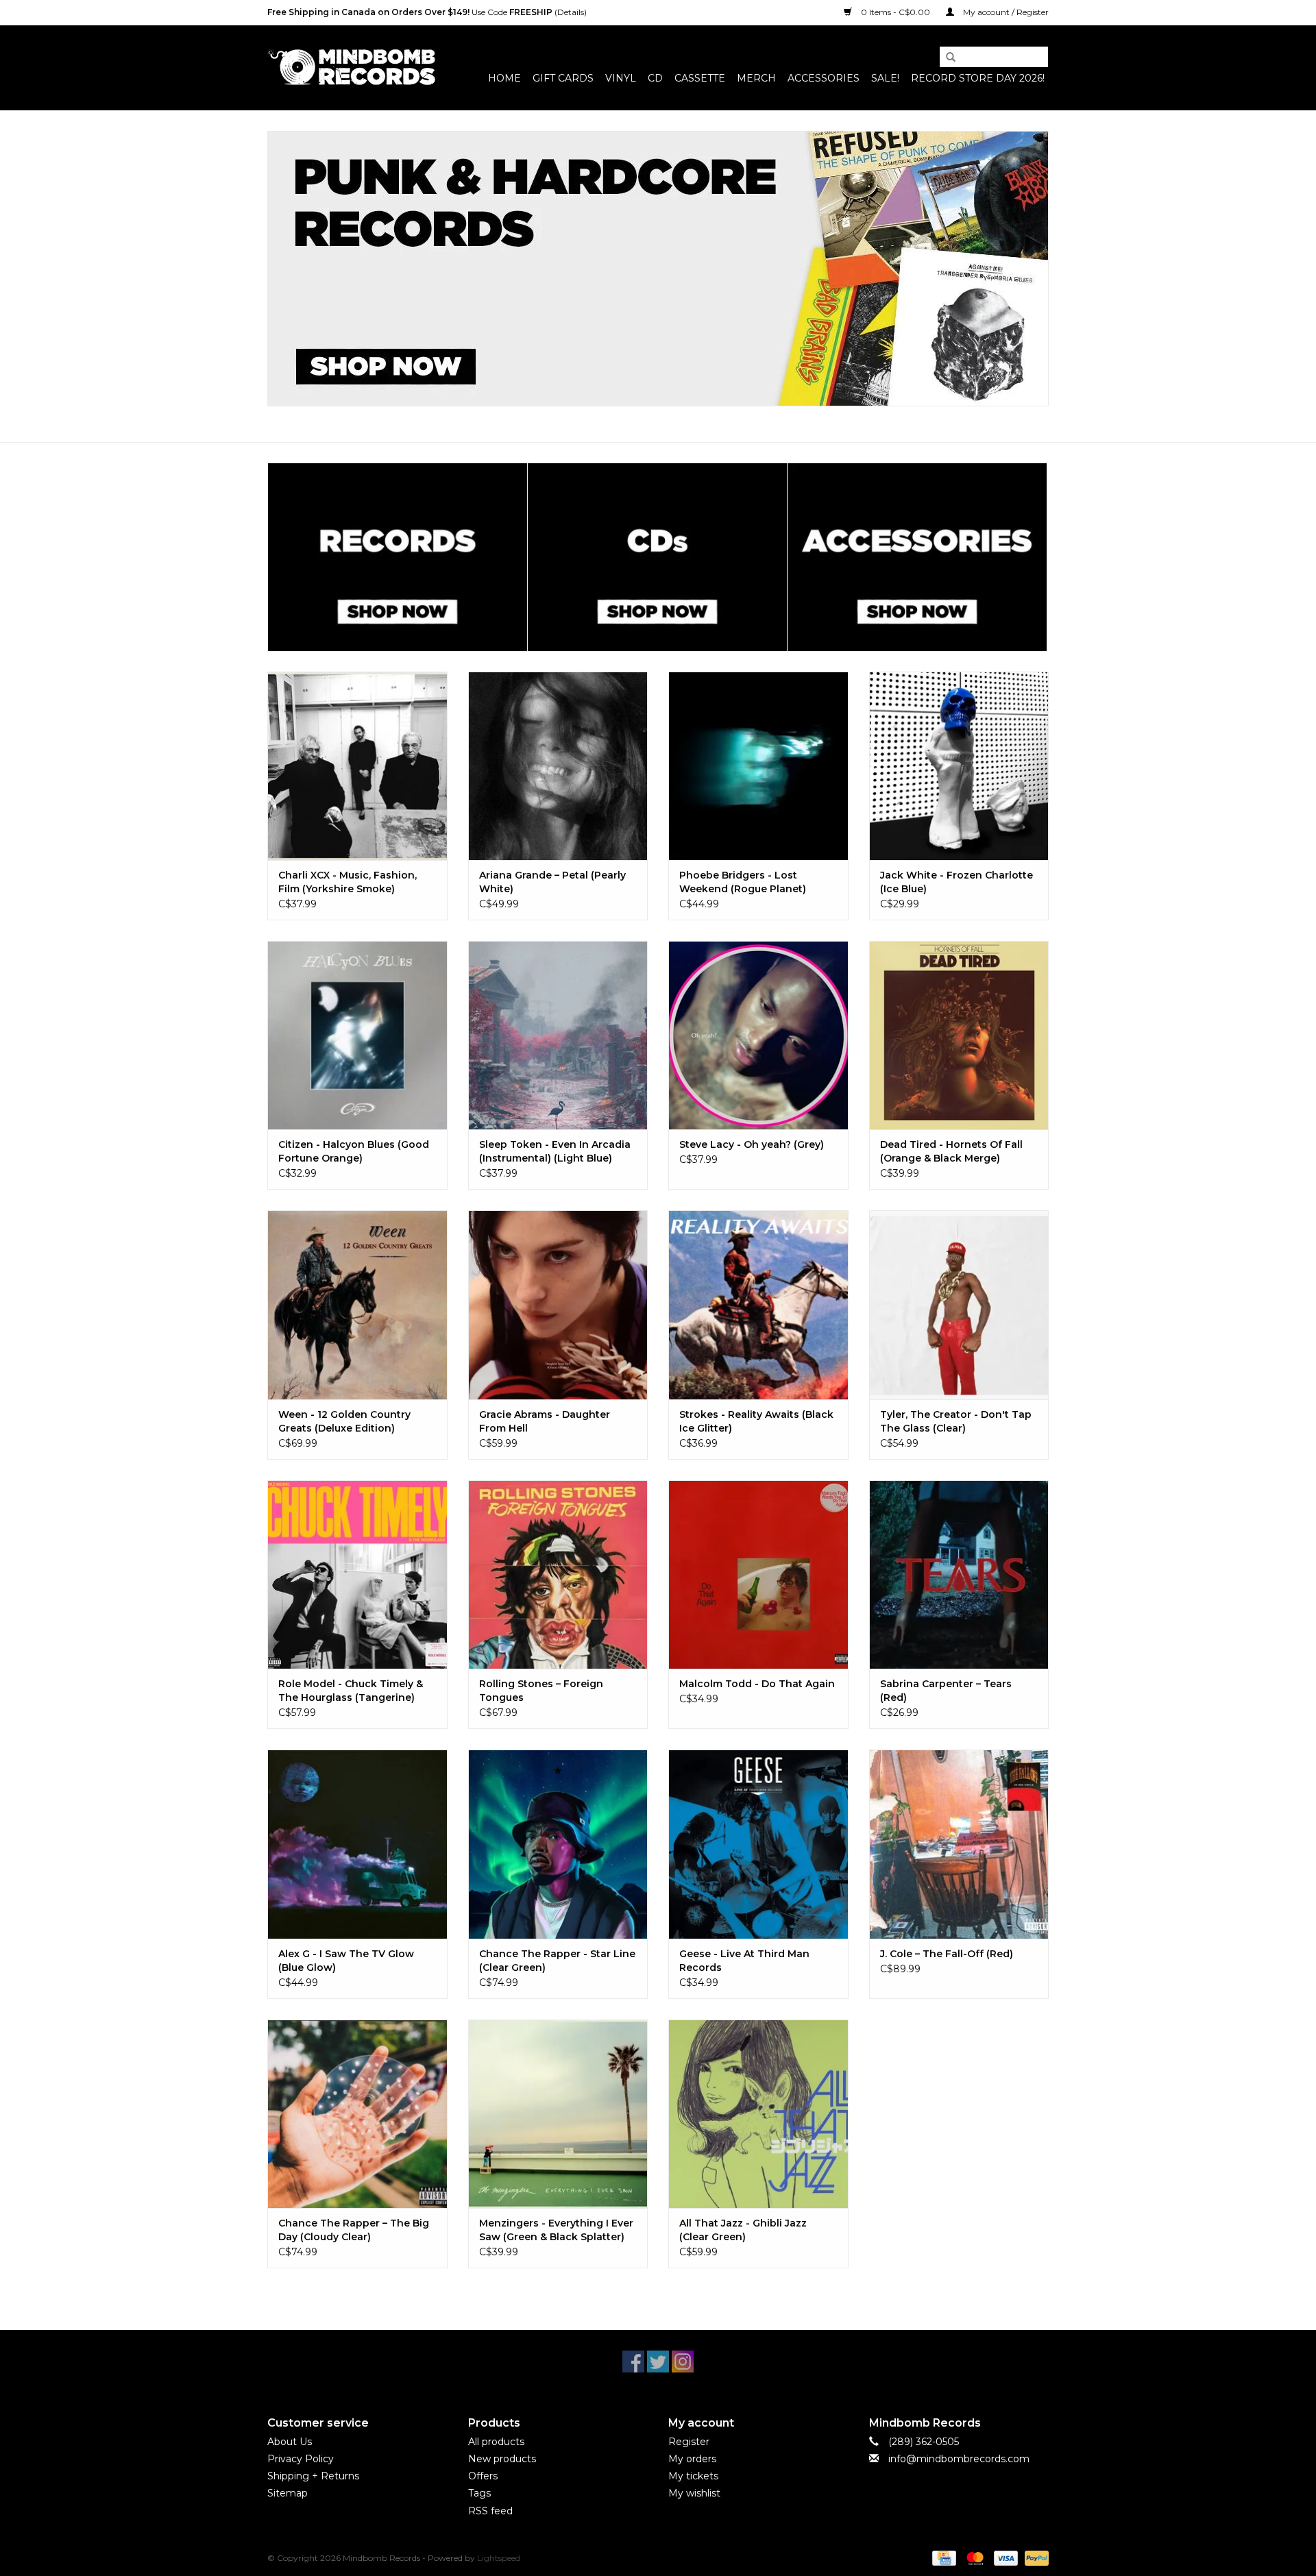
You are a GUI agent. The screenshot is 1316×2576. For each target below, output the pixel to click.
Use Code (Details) (427, 12)
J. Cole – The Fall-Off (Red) (947, 1954)
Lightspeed (499, 2558)
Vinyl (621, 78)
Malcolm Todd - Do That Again (757, 1684)
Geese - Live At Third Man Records (744, 1961)
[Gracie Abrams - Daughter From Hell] (558, 1304)
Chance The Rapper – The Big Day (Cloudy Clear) (354, 2230)
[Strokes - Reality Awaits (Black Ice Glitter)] (758, 1304)
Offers (483, 2476)
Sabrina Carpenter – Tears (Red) (946, 1691)
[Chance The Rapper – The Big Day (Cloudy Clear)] (357, 2114)
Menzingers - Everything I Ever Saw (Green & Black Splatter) (556, 2230)
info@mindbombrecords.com (959, 2459)
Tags (479, 2493)
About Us (290, 2442)
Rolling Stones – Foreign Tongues (541, 1691)
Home (504, 78)
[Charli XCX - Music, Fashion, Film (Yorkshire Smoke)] (357, 766)
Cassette (700, 78)
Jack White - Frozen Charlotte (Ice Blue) (956, 882)
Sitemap (288, 2493)
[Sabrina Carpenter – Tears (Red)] (959, 1574)
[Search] (946, 58)
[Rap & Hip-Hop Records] (658, 269)
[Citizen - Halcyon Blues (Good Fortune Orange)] (357, 1035)
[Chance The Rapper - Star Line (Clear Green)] (558, 1844)
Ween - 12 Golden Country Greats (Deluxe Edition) (344, 1421)
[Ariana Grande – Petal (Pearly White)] (558, 766)
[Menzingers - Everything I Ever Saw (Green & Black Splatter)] (558, 2114)
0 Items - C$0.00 (895, 12)
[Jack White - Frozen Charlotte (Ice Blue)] (959, 766)
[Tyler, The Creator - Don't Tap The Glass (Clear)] (959, 1304)
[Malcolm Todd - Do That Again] (758, 1574)
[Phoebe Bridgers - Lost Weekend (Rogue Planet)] (758, 766)
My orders (692, 2459)
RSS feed (490, 2511)
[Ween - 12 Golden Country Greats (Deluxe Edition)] (357, 1304)
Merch (756, 78)
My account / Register (1005, 12)
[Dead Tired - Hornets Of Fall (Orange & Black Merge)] (959, 1035)
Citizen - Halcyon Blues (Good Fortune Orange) (354, 1151)
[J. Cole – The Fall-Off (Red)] (959, 1844)
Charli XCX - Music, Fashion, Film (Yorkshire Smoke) (348, 882)
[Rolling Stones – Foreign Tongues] (558, 1574)
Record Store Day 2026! (978, 78)
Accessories (824, 78)
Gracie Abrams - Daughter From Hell (545, 1421)
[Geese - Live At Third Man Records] (758, 1844)
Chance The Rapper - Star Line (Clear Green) (557, 1961)
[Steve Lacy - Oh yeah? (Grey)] (758, 1035)
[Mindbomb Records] (351, 68)
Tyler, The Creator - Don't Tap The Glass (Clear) (956, 1421)
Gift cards (563, 78)
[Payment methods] (942, 2557)
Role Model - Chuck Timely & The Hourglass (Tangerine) (351, 1691)
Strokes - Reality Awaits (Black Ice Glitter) (756, 1421)
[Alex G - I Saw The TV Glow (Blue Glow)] (357, 1844)
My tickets (693, 2476)
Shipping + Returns (313, 2476)
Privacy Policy (301, 2459)
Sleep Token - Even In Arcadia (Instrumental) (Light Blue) (555, 1151)
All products (496, 2442)
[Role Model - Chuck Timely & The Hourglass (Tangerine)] (357, 1574)
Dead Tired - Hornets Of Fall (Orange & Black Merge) (951, 1151)
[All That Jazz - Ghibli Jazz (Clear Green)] (758, 2114)
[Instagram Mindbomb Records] (683, 2362)
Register (689, 2442)
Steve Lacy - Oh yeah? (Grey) (752, 1144)
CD (655, 78)
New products (502, 2459)
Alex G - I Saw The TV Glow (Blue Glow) (346, 1961)
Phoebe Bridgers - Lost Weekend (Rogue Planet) (743, 882)
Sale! (885, 78)
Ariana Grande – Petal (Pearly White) (552, 882)
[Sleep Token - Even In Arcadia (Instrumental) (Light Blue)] (558, 1035)
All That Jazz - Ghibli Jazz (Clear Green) (743, 2230)
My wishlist (694, 2493)
